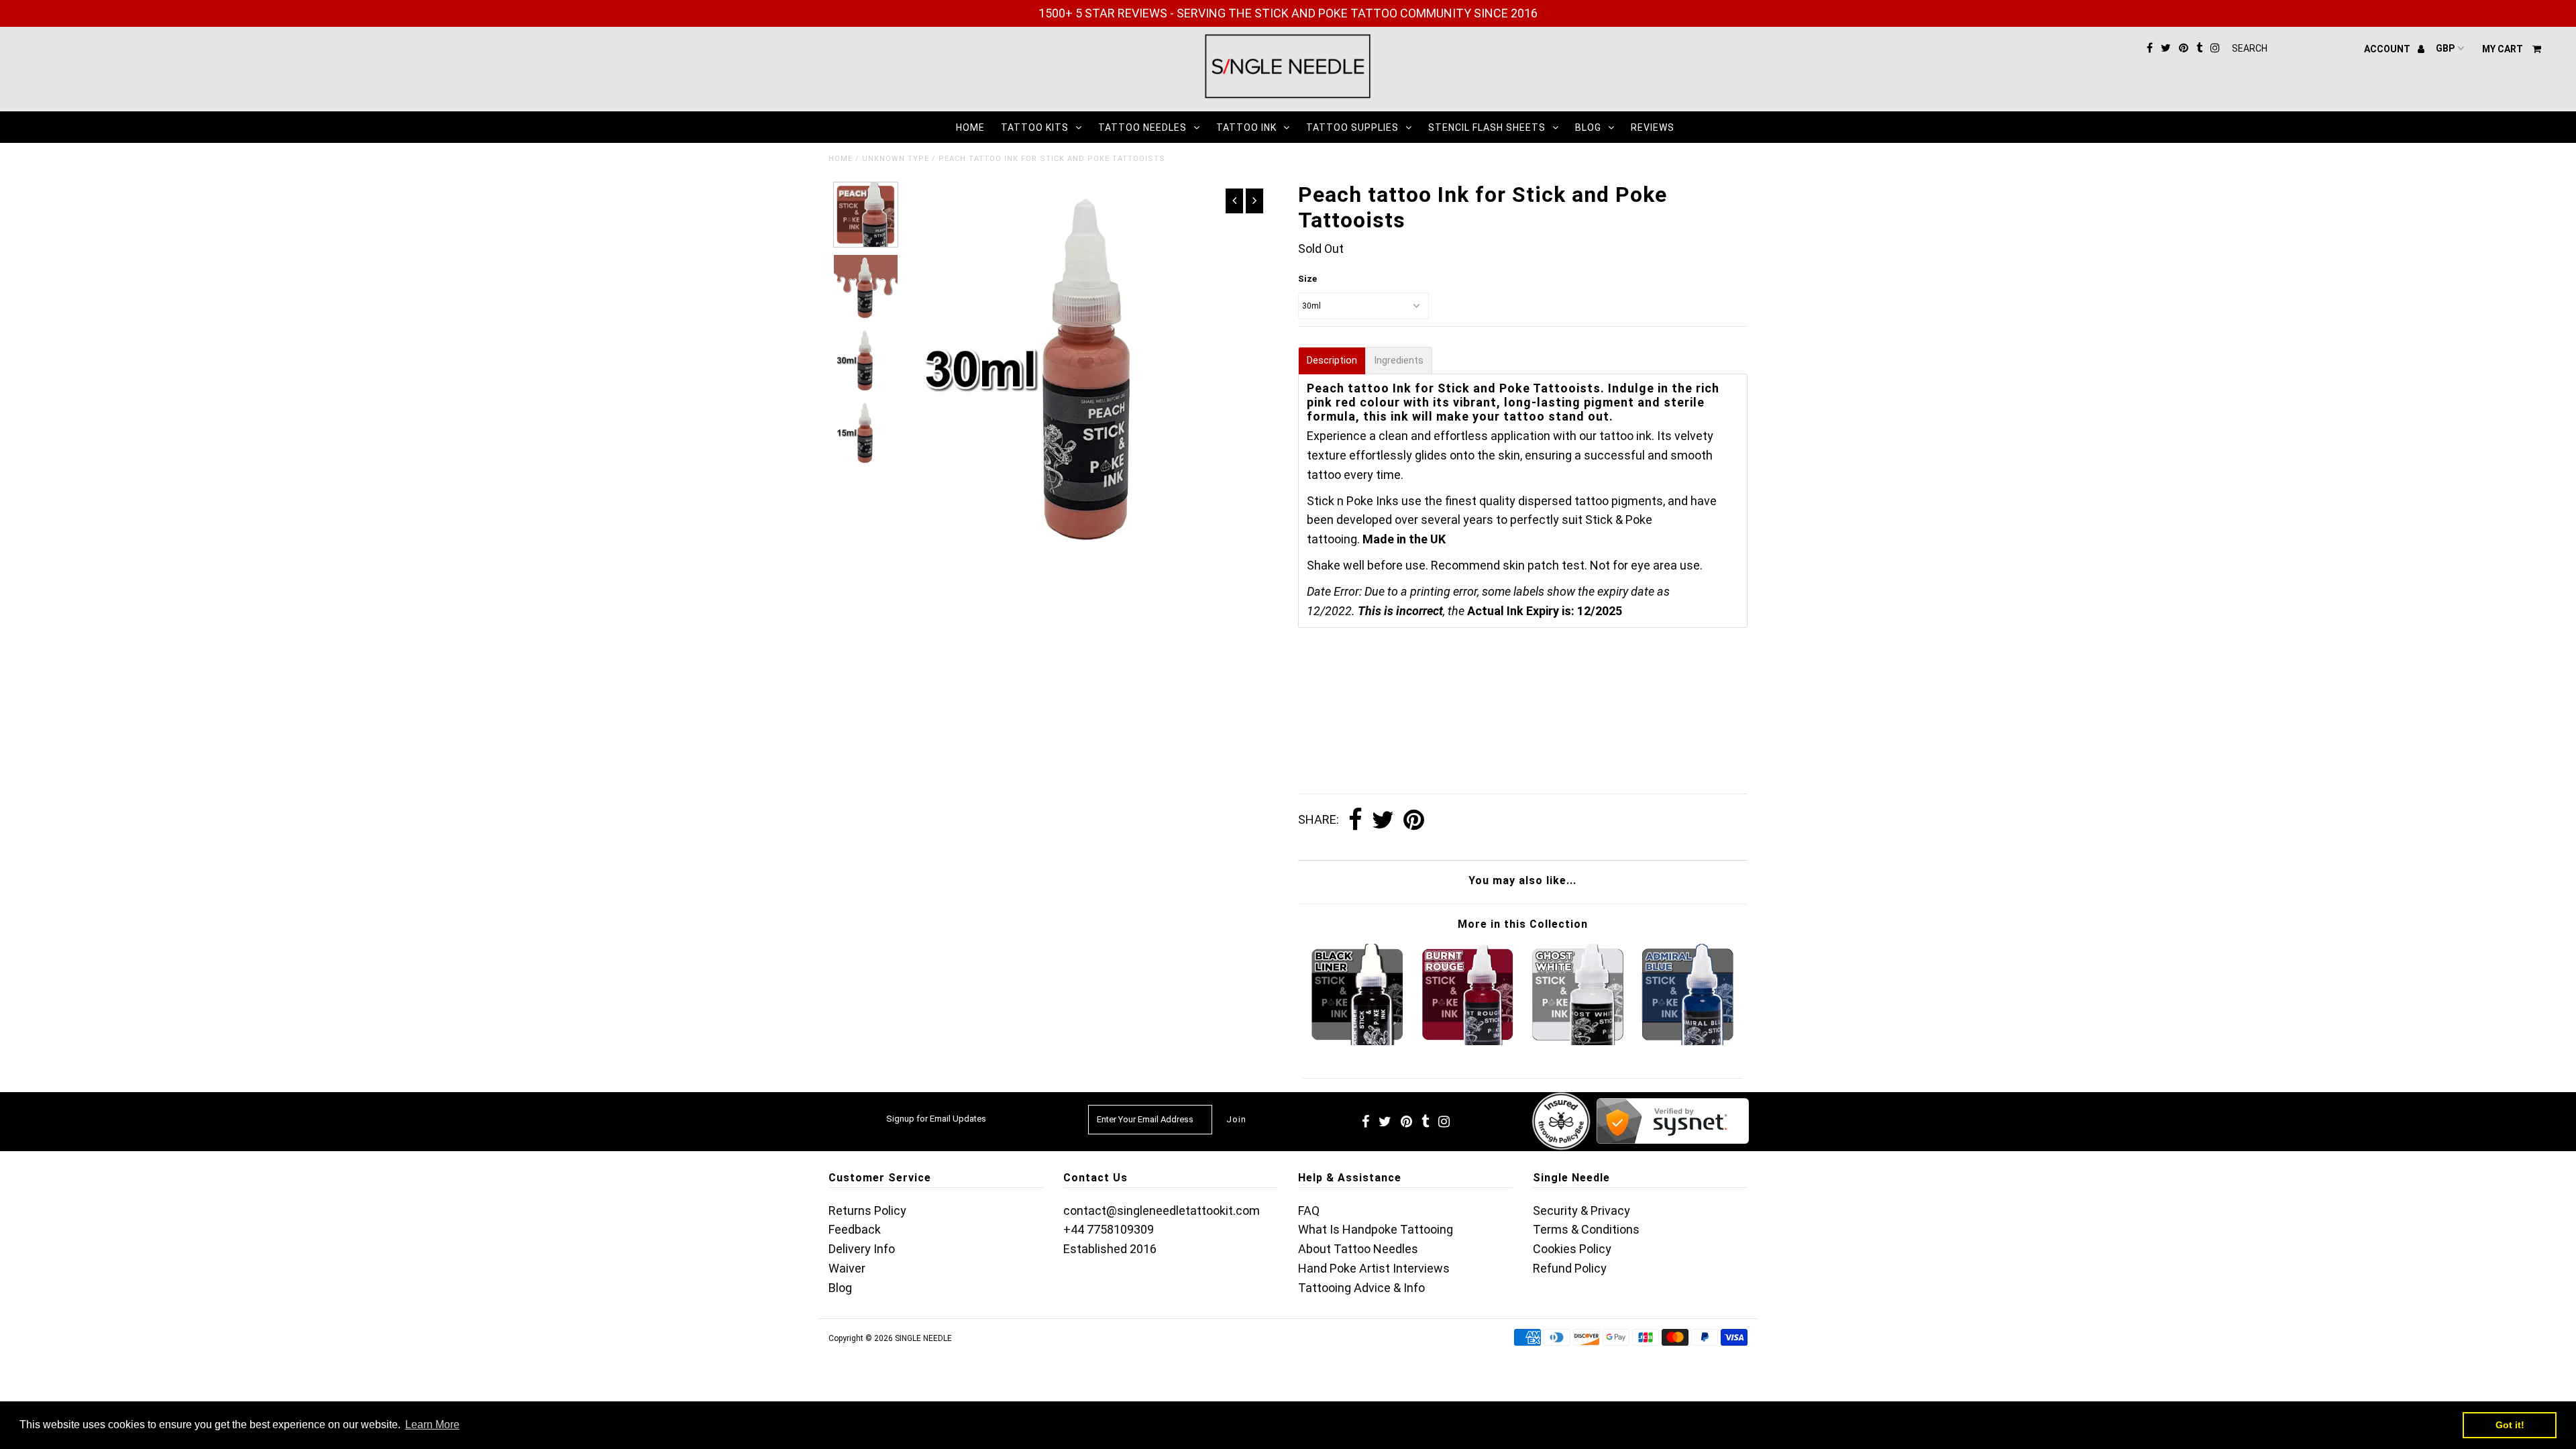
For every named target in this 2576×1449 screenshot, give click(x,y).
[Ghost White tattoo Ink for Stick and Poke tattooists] (1578, 1041)
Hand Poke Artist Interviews (1374, 1268)
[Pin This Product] (1414, 820)
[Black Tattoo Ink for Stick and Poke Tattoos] (1357, 1041)
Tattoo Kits (1035, 127)
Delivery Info (862, 1249)
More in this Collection (1523, 924)
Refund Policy (1570, 1268)
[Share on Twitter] (1383, 820)
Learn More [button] (432, 1425)
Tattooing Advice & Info (1361, 1288)
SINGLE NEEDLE (923, 1338)
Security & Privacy (1581, 1211)
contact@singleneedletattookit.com (1162, 1211)
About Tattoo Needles (1358, 1249)
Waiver (847, 1268)
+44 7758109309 (1109, 1229)
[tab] (1332, 361)
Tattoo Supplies (1352, 127)
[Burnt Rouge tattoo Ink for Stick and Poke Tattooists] (1468, 1041)
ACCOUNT (2388, 49)
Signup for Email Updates (936, 1119)
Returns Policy (867, 1211)
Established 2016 (1110, 1249)
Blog (1588, 127)
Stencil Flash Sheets (1487, 127)
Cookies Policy (1572, 1249)
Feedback (855, 1229)
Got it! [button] (2510, 1425)
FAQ (1309, 1211)
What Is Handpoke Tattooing (1376, 1229)
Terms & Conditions (1586, 1229)
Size (1307, 279)
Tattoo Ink (1246, 127)
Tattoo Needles (1142, 127)
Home (970, 127)
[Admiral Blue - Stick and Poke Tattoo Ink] (1688, 1041)
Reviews (1653, 127)
